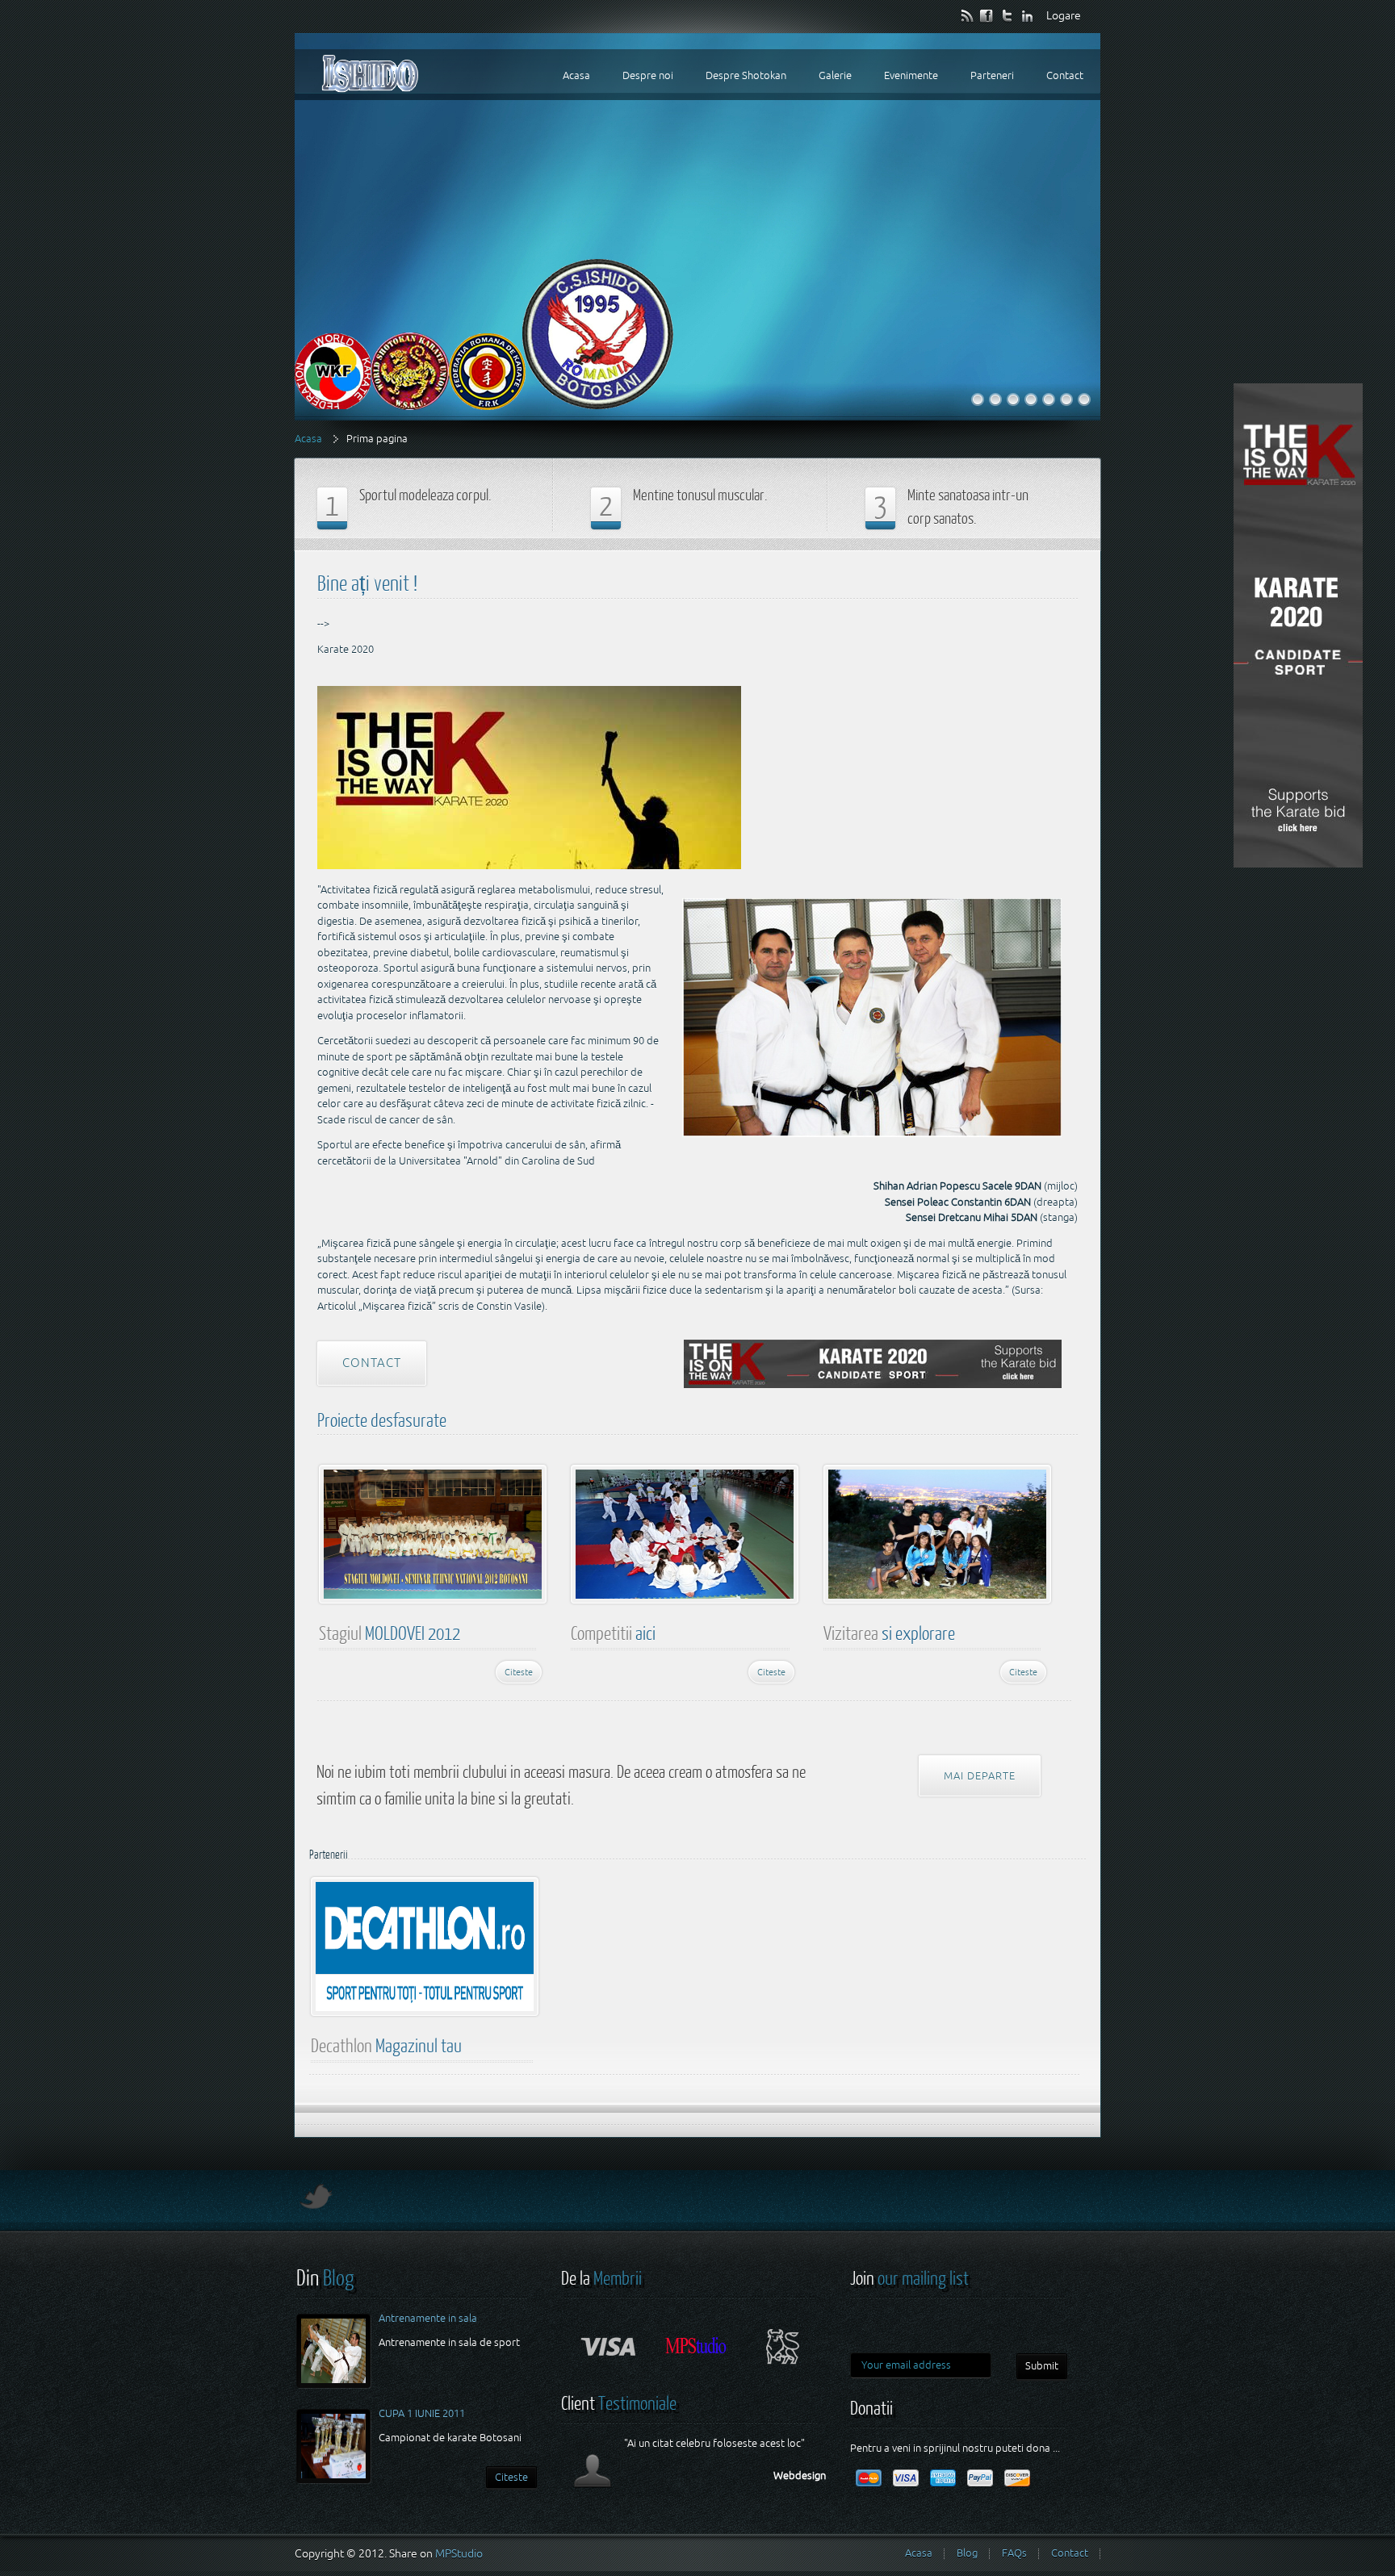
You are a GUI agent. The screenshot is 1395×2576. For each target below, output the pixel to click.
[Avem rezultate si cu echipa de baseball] (1049, 399)
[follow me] (1008, 15)
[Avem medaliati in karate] (1031, 399)
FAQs (1014, 2553)
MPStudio (459, 2553)
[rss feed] (968, 15)
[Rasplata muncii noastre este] (1066, 399)
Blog (967, 2553)
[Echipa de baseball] (995, 399)
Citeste (519, 1672)
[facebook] (988, 15)
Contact (372, 1363)
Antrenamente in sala (428, 2318)
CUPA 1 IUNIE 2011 (422, 2413)
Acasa (308, 439)
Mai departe (980, 1776)
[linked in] (1028, 15)
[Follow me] (314, 2204)
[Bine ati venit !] (978, 399)
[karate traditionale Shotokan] (1013, 399)
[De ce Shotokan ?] (1084, 399)
